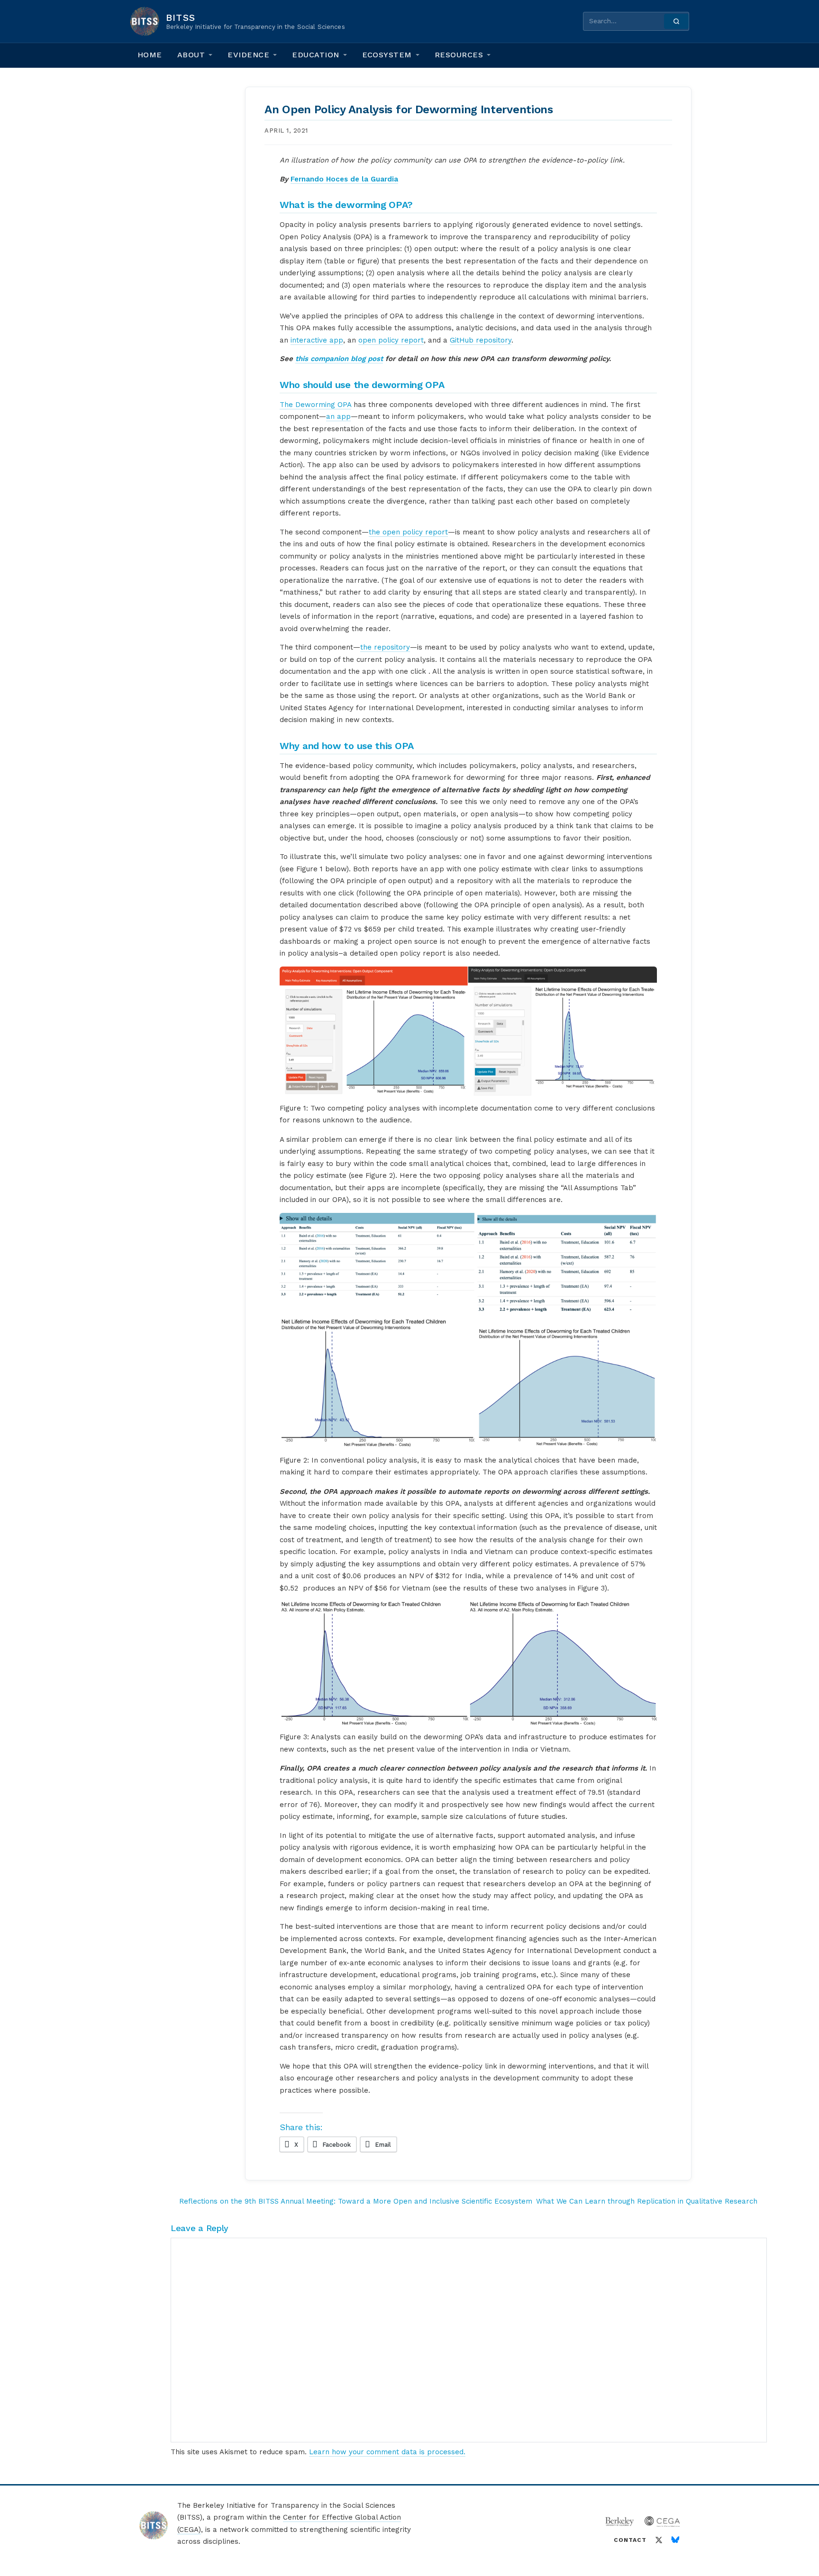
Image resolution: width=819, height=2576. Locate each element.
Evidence (248, 55)
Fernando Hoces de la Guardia (344, 179)
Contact (630, 2540)
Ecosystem (387, 55)
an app (338, 416)
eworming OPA (326, 405)
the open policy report (408, 532)
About (191, 55)
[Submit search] (676, 21)
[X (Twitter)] (659, 2540)
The (287, 405)
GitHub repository (481, 340)
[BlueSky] (675, 2540)
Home (150, 55)
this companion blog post (339, 359)
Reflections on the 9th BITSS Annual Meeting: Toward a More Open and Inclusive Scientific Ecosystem (356, 2201)
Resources (459, 55)
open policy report (391, 340)
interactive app (317, 340)
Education (315, 55)
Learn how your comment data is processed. (387, 2452)
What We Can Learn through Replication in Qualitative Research (647, 2201)
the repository (385, 647)
